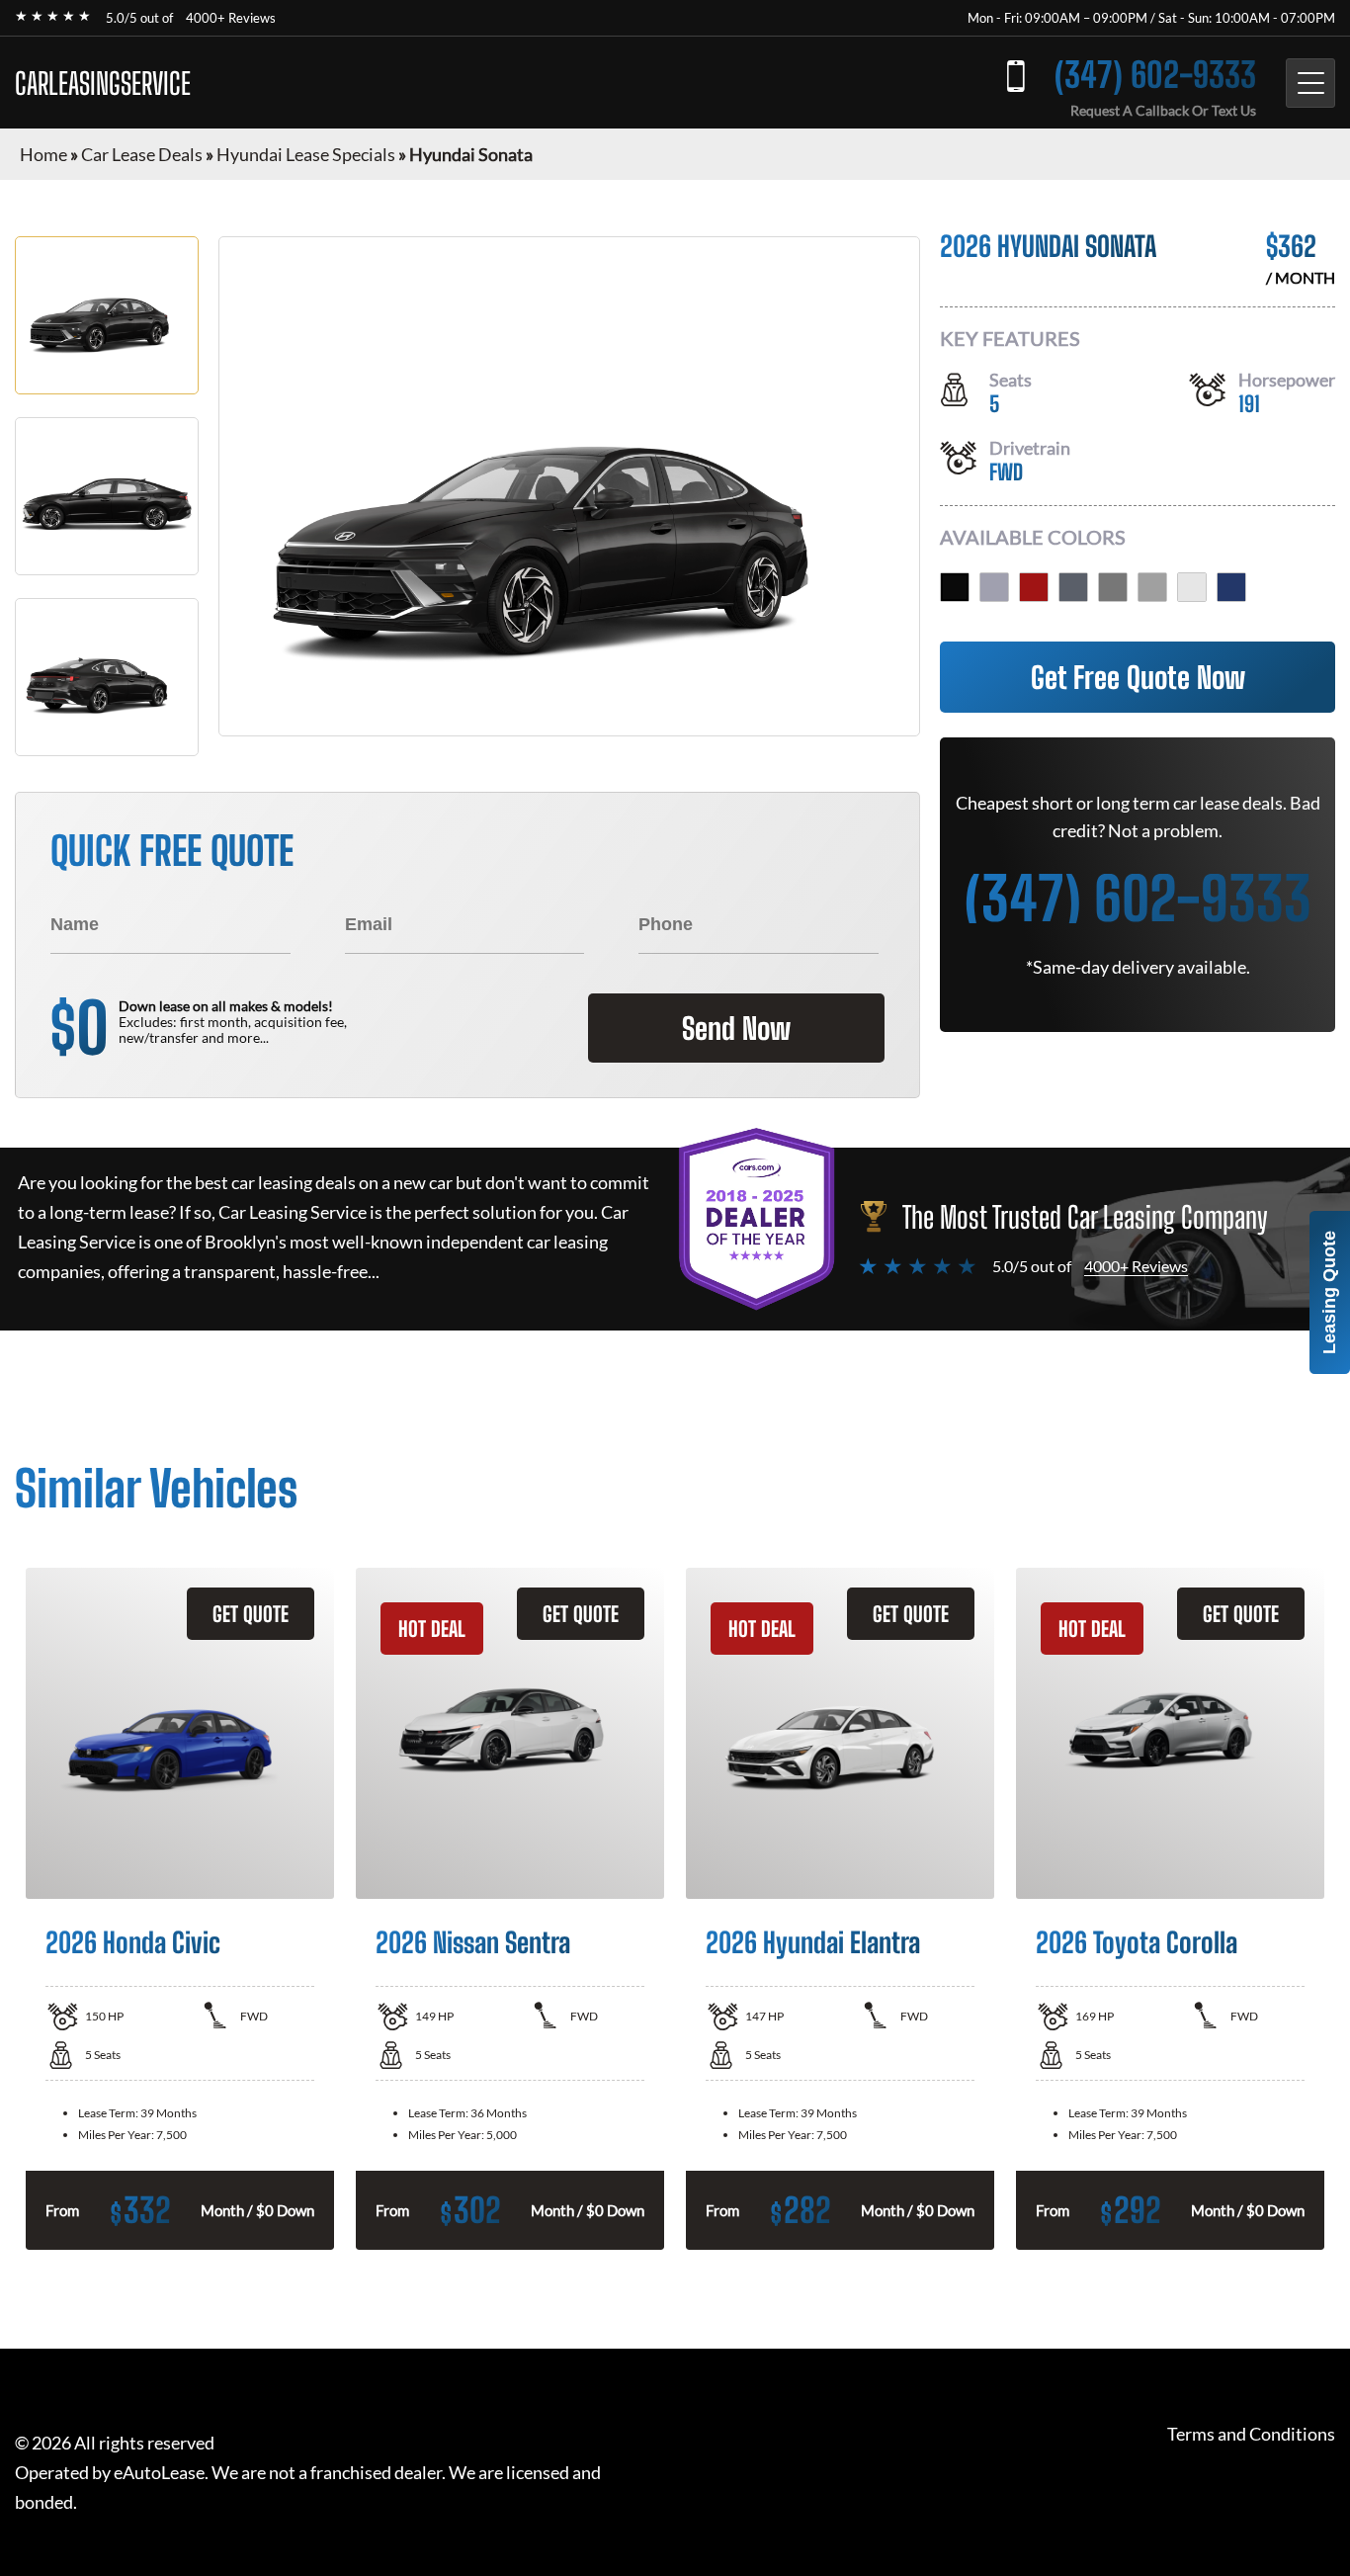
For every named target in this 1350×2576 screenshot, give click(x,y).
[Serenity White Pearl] (1192, 587)
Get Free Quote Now (1138, 677)
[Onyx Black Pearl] (955, 587)
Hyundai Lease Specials (306, 154)
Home (43, 154)
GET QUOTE (251, 1614)
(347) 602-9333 (1155, 75)
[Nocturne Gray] (1113, 587)
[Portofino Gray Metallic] (1073, 587)
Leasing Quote (1329, 1292)
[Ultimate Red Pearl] (1034, 587)
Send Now (736, 1028)
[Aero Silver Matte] (1152, 587)
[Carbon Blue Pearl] (1231, 587)
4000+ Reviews (231, 18)
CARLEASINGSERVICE (103, 83)
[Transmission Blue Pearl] (994, 587)
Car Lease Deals (142, 154)
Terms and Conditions (1251, 2434)
